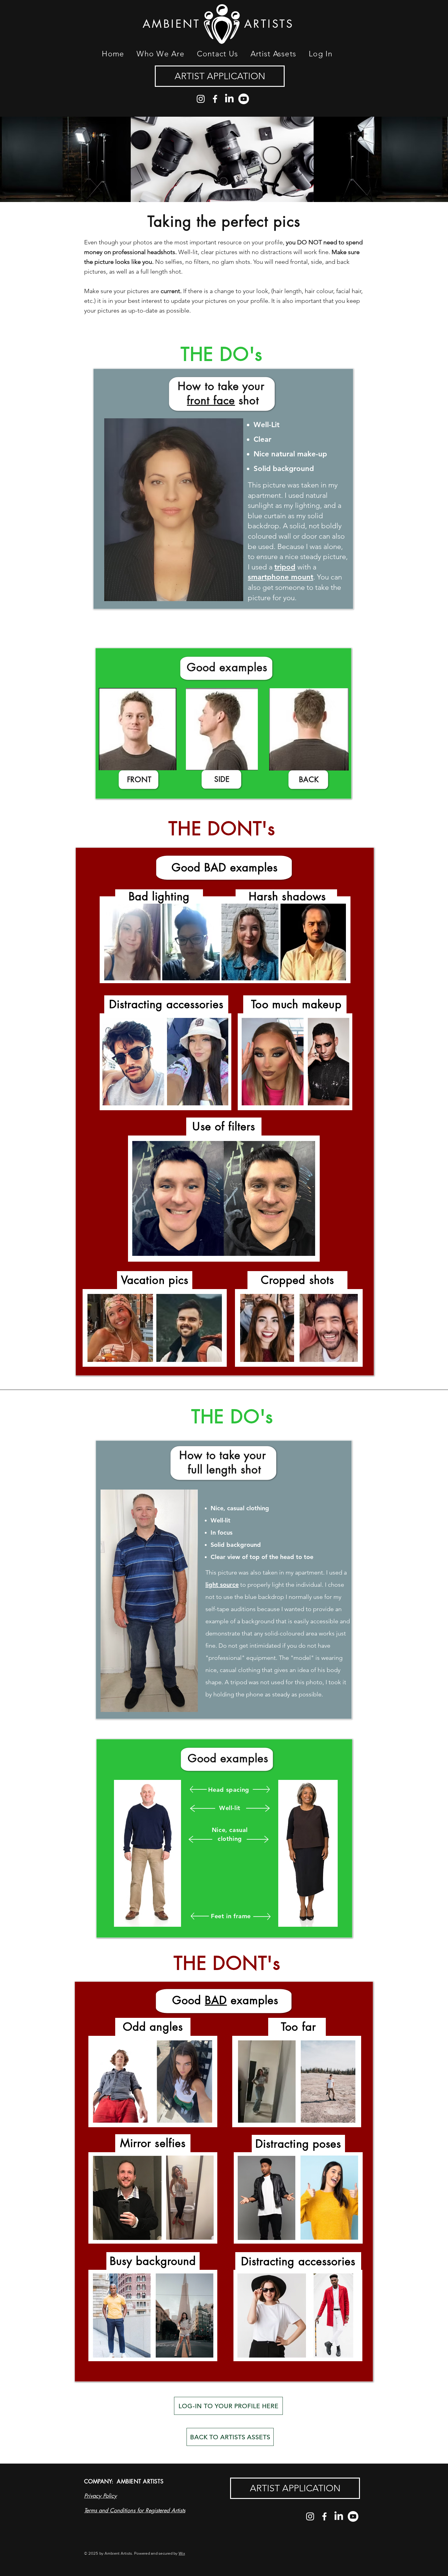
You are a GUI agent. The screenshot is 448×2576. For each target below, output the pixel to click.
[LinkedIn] (229, 99)
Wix (182, 2553)
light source (222, 1585)
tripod (285, 567)
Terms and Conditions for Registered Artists (135, 2510)
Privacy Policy (100, 2496)
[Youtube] (244, 99)
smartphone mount (281, 577)
